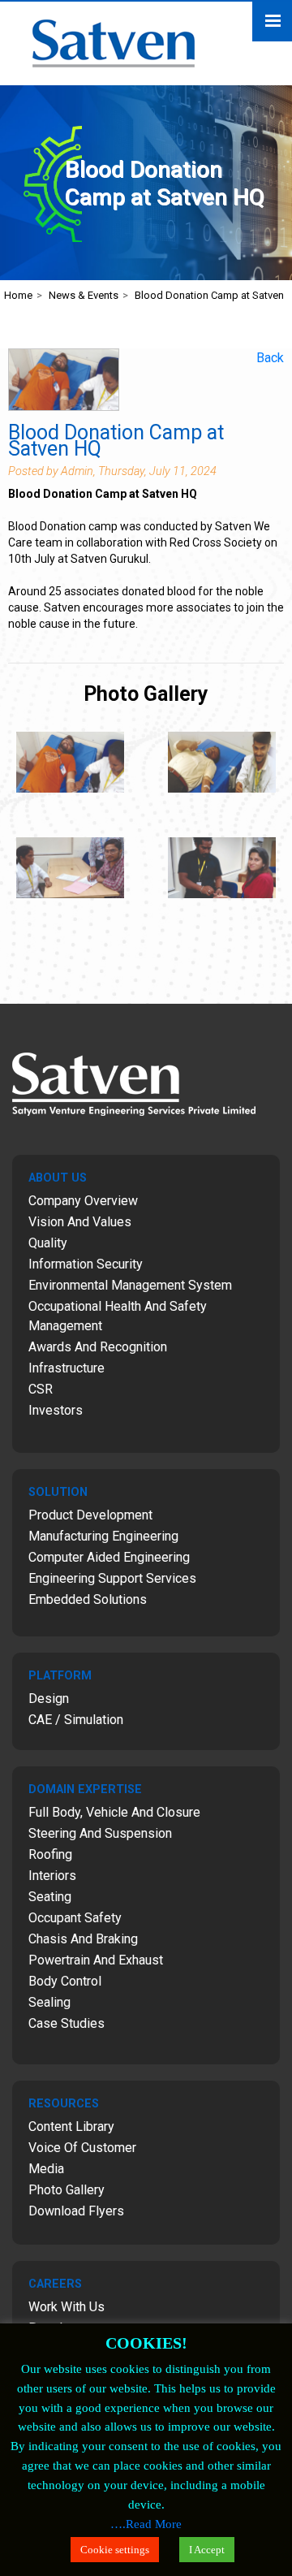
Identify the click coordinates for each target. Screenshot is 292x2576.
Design (49, 1699)
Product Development (90, 1515)
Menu (272, 22)
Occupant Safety (75, 1918)
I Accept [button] (207, 2550)
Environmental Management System (130, 1285)
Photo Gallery (67, 2190)
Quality (48, 1243)
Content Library (71, 2126)
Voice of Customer (82, 2148)
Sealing (49, 2002)
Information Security (86, 1264)
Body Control (65, 1981)
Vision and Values (80, 1222)
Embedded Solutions (88, 1599)
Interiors (52, 1876)
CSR (41, 1389)
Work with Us (67, 2307)
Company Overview (83, 1201)
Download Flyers (76, 2211)
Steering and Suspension (100, 1833)
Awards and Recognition (98, 1347)
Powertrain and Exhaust (96, 1960)
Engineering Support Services (112, 1578)
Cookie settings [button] (115, 2550)
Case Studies (67, 2023)
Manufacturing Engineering (103, 1536)
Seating (50, 1897)
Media (46, 2169)
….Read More (146, 2524)
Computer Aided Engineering (109, 1557)
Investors (56, 1410)
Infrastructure (67, 1368)
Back (270, 358)
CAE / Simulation (76, 1720)
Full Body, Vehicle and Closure (114, 1812)
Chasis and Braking (83, 1939)
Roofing (50, 1854)
